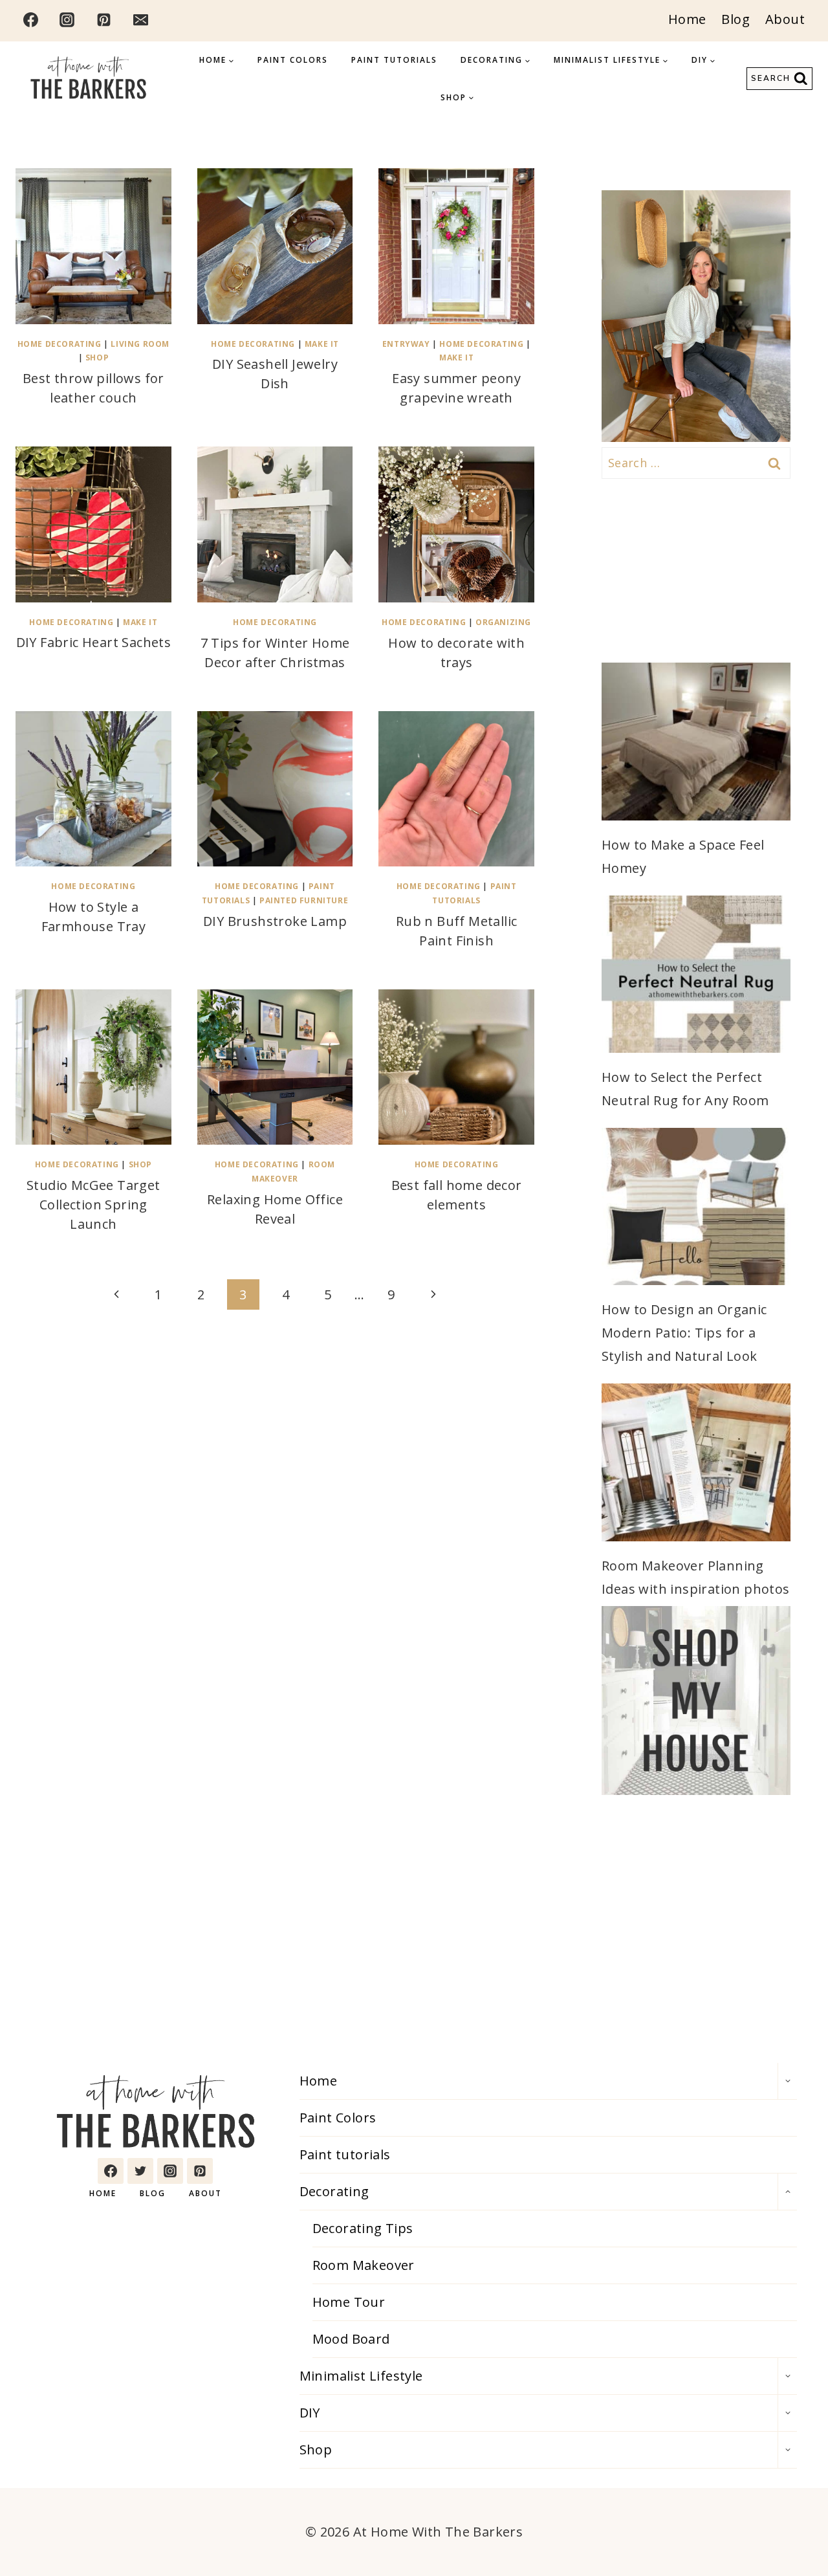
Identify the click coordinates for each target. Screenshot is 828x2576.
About (785, 19)
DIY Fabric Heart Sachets (94, 642)
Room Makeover (364, 2265)
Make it (322, 344)
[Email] (140, 19)
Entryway (406, 344)
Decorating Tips (363, 2228)
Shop (97, 358)
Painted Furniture (304, 900)
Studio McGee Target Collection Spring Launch (93, 1205)
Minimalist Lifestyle (361, 2376)
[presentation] (93, 246)
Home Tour (349, 2302)
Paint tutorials (394, 60)
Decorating (334, 2191)
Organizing (503, 622)
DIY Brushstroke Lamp (275, 921)
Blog (735, 19)
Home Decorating (60, 344)
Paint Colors (293, 60)
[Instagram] (67, 19)
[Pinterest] (104, 19)
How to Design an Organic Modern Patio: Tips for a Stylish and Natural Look (684, 1333)
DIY (310, 2413)
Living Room (140, 344)
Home (687, 19)
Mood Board (351, 2339)
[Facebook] (30, 19)
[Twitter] (140, 2171)
